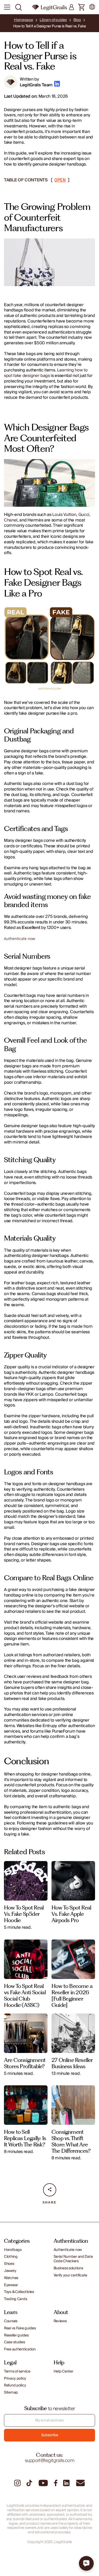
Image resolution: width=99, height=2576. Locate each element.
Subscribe (49, 2435)
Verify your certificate (70, 2276)
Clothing (11, 2257)
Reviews (60, 2321)
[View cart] (82, 8)
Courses (11, 2321)
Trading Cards (15, 2299)
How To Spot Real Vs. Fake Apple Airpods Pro (71, 1914)
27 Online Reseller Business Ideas (72, 2063)
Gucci (84, 515)
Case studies (15, 2342)
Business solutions (68, 2268)
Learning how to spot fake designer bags (46, 373)
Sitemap (11, 2393)
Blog (77, 20)
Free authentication (20, 2349)
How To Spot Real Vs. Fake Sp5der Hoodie (24, 1914)
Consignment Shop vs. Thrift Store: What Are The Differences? (71, 2141)
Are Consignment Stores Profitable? (25, 2063)
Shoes (9, 2264)
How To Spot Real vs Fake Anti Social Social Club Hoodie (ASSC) (25, 1995)
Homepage (23, 20)
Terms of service (17, 2372)
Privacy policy (15, 2379)
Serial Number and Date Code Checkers (73, 2259)
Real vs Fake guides (20, 2328)
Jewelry (10, 2271)
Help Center (63, 2372)
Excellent (31, 928)
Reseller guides (16, 2336)
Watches (11, 2278)
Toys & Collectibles (19, 2292)
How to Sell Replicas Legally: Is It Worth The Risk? (25, 2138)
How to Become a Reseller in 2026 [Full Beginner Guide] (72, 1995)
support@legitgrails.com (50, 2461)
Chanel (11, 520)
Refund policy (15, 2386)
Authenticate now (20, 939)
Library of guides (53, 20)
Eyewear (11, 2285)
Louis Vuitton (64, 515)
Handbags (13, 2250)
